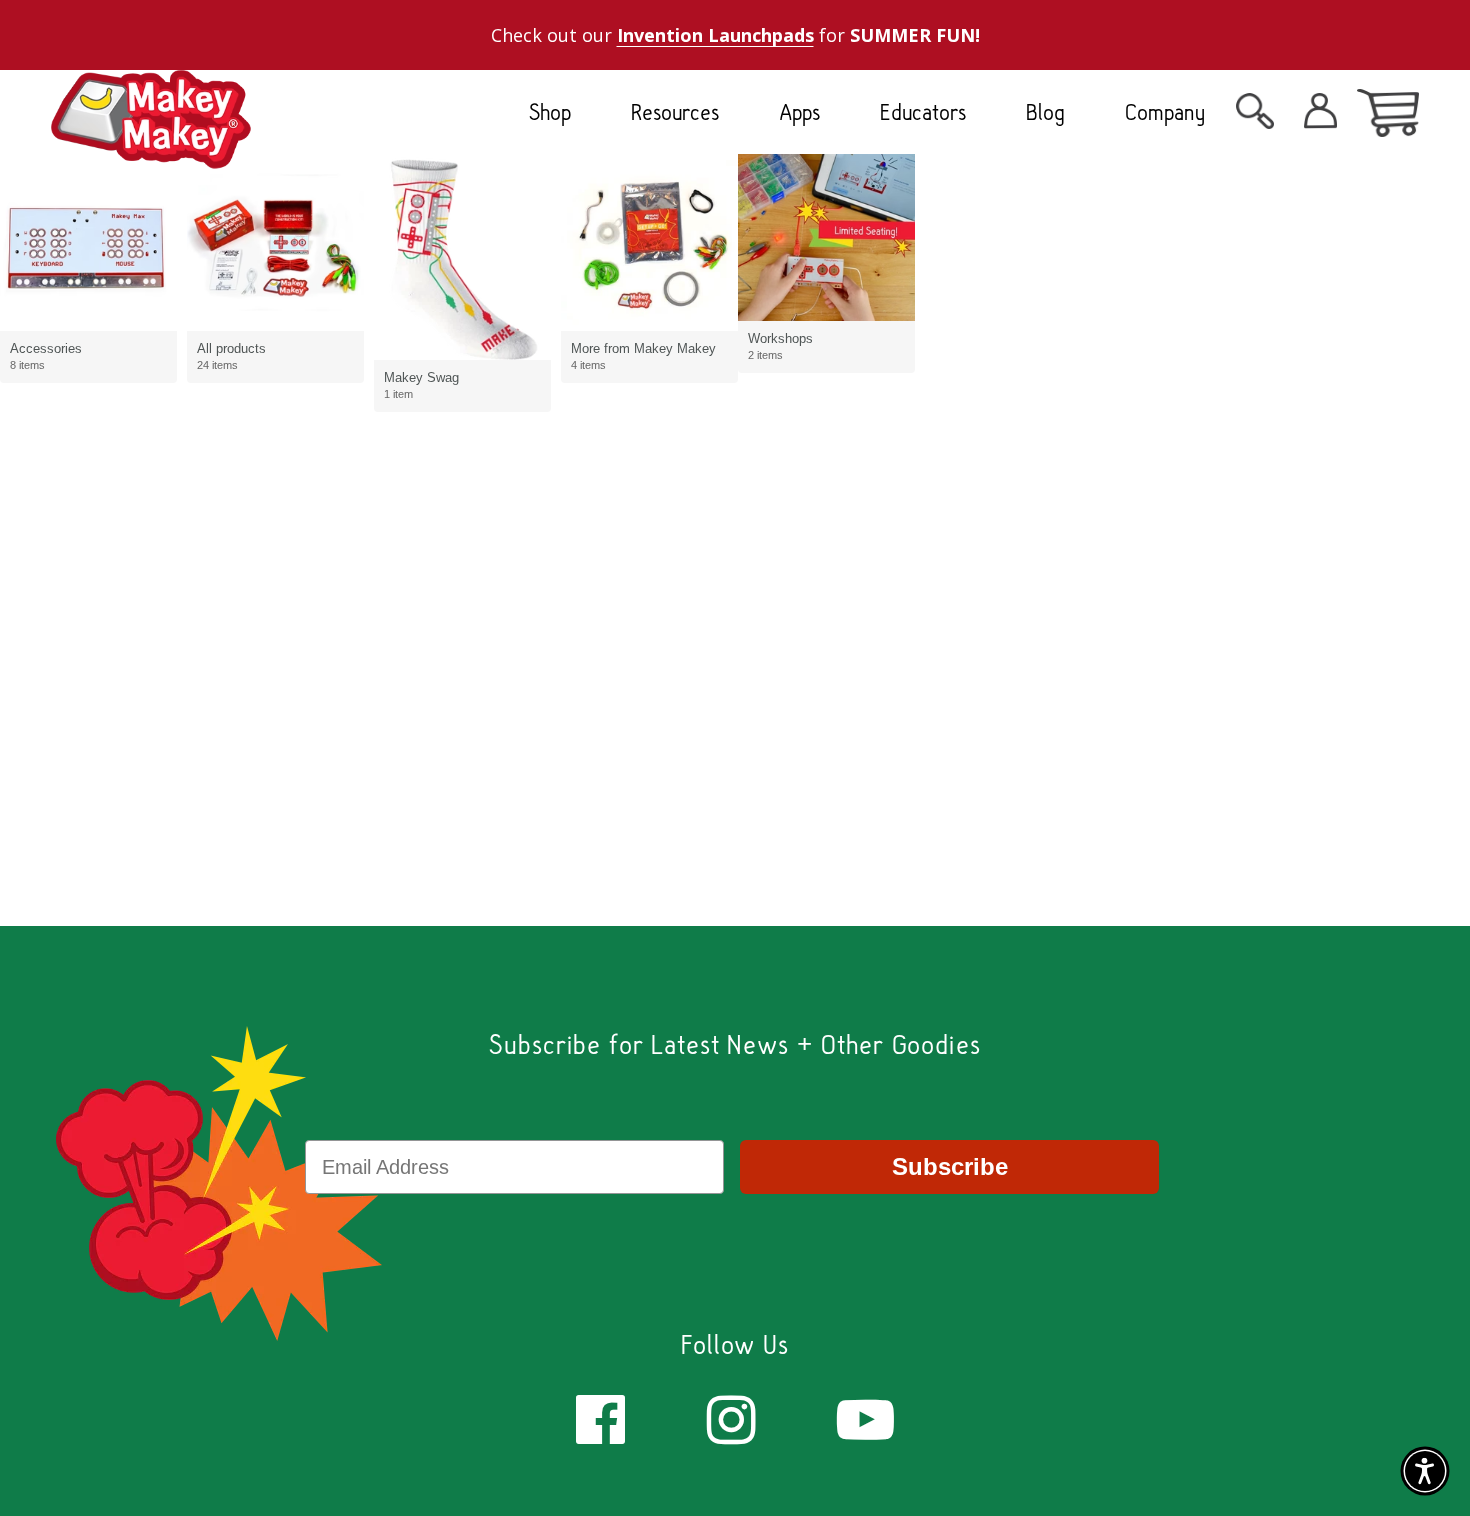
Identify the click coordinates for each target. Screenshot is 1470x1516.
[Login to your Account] (1255, 117)
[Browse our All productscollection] (275, 242)
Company (1165, 112)
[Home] (151, 152)
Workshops (780, 338)
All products (231, 348)
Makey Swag (421, 377)
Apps (799, 112)
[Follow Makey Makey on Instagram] (731, 1417)
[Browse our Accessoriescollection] (88, 242)
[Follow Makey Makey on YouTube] (865, 1417)
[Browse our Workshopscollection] (826, 237)
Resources (675, 112)
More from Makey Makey (643, 348)
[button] (1425, 1471)
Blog (1045, 112)
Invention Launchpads (715, 35)
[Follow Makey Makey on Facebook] (600, 1417)
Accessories (46, 348)
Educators (923, 112)
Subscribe (950, 1166)
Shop (550, 112)
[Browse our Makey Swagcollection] (462, 257)
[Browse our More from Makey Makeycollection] (649, 242)
